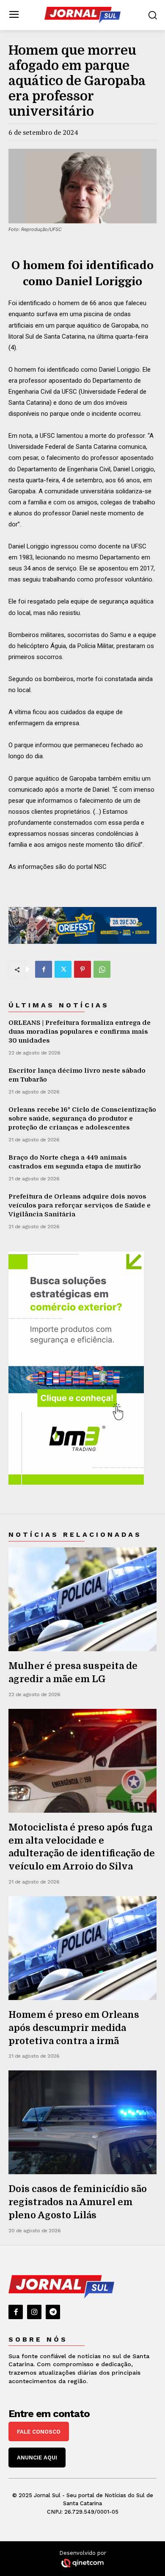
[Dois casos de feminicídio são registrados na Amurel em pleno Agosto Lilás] (82, 2122)
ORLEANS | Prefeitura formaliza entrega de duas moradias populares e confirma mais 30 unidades (80, 1032)
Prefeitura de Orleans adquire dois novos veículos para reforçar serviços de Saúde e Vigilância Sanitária (80, 1205)
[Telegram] (53, 2312)
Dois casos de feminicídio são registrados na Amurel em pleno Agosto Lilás (78, 2202)
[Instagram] (34, 2312)
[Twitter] (63, 969)
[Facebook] (44, 969)
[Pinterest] (82, 969)
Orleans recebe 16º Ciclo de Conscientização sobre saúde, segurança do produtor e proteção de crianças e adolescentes (82, 1118)
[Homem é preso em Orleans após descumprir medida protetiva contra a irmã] (82, 1948)
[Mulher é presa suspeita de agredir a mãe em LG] (82, 1599)
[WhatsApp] (102, 969)
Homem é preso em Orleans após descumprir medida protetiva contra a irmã (74, 2028)
